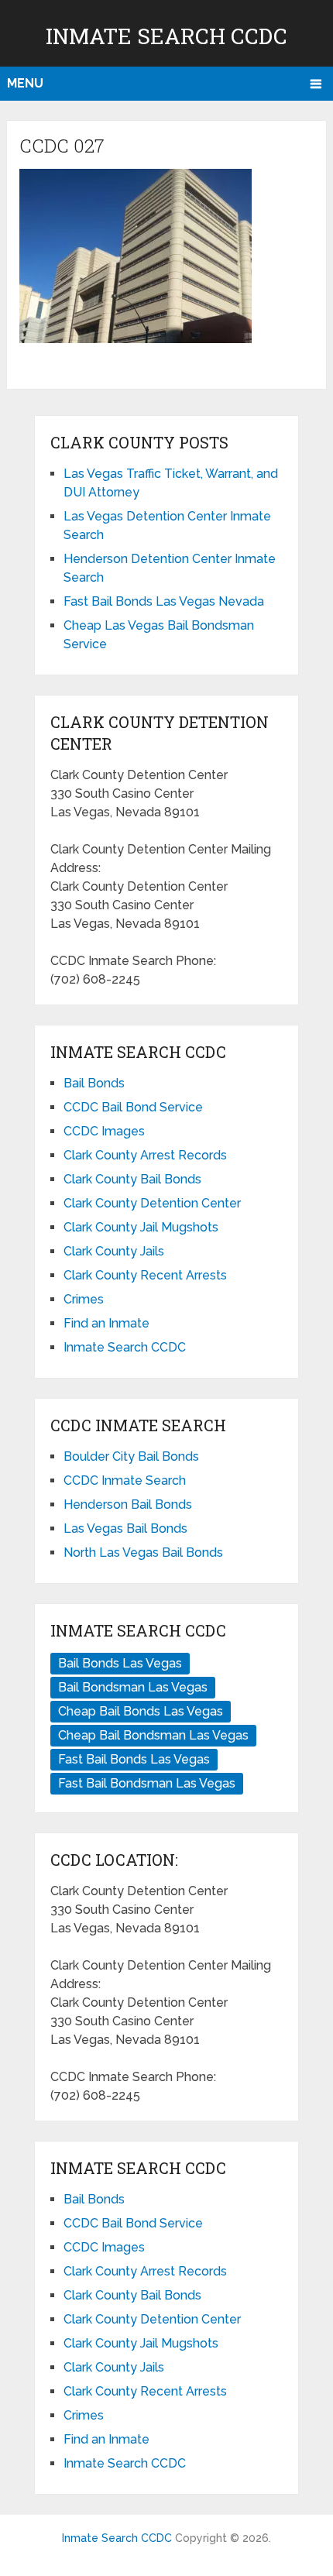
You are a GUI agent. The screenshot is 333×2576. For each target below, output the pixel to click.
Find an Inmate (106, 1323)
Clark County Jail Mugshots (141, 1227)
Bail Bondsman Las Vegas (133, 1687)
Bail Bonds (94, 1083)
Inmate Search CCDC (166, 36)
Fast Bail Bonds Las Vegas (134, 1759)
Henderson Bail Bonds (128, 1504)
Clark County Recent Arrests (145, 1275)
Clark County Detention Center (152, 1203)
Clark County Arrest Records (145, 1155)
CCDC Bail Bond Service (133, 1107)
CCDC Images (104, 1131)
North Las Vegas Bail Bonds (143, 1552)
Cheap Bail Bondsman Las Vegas (153, 1735)
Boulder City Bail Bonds (131, 1456)
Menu (25, 83)
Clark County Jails (114, 1251)
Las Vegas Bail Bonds (125, 1528)
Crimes (84, 1299)
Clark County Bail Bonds (132, 1179)
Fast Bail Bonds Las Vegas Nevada (164, 601)
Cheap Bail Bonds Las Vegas (141, 1711)
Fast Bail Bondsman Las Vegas (147, 1783)
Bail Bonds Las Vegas (120, 1663)
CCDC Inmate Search (125, 1480)
